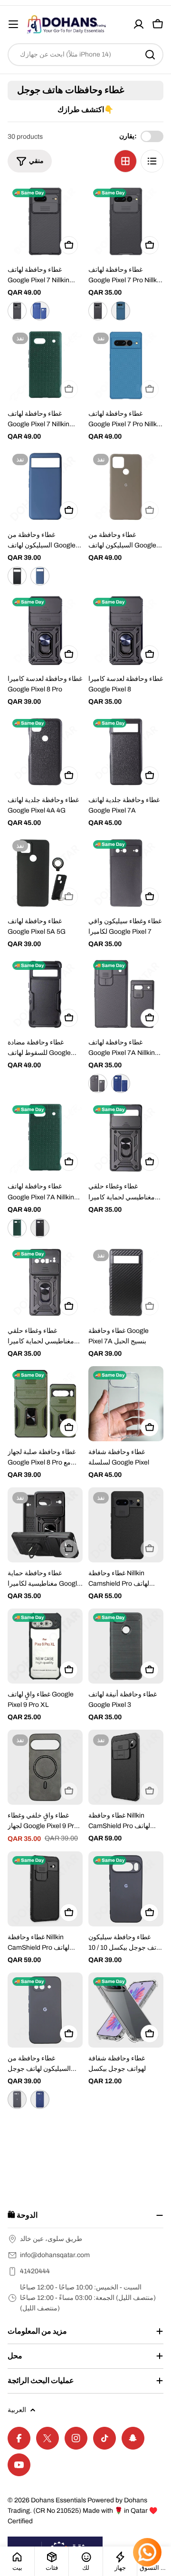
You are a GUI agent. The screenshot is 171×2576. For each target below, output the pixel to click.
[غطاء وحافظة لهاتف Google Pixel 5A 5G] (45, 873)
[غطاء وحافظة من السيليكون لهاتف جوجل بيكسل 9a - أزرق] (40, 2099)
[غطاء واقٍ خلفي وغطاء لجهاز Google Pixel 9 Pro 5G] (45, 1767)
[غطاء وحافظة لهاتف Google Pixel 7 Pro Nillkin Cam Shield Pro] (126, 221)
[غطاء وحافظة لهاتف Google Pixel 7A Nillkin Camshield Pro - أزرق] (121, 1083)
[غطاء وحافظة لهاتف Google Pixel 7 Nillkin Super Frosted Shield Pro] (45, 365)
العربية (17, 2410)
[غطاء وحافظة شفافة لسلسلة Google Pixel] (126, 1404)
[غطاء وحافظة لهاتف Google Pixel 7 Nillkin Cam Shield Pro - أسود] (17, 311)
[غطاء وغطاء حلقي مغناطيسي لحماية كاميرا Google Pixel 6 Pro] (45, 1283)
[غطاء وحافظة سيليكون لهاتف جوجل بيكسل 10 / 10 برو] (126, 1889)
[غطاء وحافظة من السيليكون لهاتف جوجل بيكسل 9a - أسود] (17, 2099)
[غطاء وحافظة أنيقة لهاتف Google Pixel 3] (126, 1646)
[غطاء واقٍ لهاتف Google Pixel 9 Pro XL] (45, 1646)
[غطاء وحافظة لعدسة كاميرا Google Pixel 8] (126, 631)
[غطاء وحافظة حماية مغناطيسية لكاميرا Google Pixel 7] (45, 1525)
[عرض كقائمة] (152, 161)
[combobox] (85, 55)
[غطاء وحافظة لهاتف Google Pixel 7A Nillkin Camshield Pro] (126, 994)
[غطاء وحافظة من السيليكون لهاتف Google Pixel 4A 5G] (126, 487)
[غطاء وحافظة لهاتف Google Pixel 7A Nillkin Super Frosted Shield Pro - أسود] (40, 1228)
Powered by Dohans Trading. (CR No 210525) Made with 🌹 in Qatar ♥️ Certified (82, 2511)
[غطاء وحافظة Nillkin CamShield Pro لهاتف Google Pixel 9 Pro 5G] (126, 1767)
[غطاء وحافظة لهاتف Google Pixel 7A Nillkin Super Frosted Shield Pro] (45, 1138)
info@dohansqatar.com (55, 2255)
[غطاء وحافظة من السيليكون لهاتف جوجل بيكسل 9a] (45, 2010)
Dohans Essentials (58, 2500)
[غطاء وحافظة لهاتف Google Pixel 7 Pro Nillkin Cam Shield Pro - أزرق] (121, 311)
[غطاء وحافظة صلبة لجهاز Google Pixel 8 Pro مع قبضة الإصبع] (45, 1404)
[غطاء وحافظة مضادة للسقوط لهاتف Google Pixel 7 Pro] (45, 994)
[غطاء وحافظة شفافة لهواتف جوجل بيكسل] (126, 2010)
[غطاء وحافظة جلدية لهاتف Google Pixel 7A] (126, 752)
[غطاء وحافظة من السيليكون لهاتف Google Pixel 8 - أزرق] (40, 576)
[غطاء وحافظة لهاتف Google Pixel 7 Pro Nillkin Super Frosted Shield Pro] (126, 365)
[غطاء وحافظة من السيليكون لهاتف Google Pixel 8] (45, 487)
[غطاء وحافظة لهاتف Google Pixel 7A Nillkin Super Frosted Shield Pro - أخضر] (17, 1228)
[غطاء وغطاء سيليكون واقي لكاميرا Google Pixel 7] (126, 873)
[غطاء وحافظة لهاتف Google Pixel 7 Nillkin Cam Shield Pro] (45, 221)
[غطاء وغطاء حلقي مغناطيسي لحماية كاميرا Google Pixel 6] (126, 1138)
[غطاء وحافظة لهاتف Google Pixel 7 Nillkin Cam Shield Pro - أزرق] (40, 311)
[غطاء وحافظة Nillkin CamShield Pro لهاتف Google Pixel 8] (45, 1889)
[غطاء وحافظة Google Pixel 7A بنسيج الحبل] (126, 1283)
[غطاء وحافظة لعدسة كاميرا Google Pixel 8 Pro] (45, 631)
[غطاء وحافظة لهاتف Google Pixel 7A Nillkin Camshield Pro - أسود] (98, 1083)
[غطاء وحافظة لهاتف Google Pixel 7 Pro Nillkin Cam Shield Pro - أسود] (98, 311)
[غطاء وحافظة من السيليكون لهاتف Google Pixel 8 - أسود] (17, 576)
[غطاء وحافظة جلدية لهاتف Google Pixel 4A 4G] (45, 752)
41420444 (35, 2271)
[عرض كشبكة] (125, 161)
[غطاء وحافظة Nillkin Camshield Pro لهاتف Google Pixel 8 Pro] (126, 1525)
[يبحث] (150, 55)
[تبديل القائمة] (13, 24)
